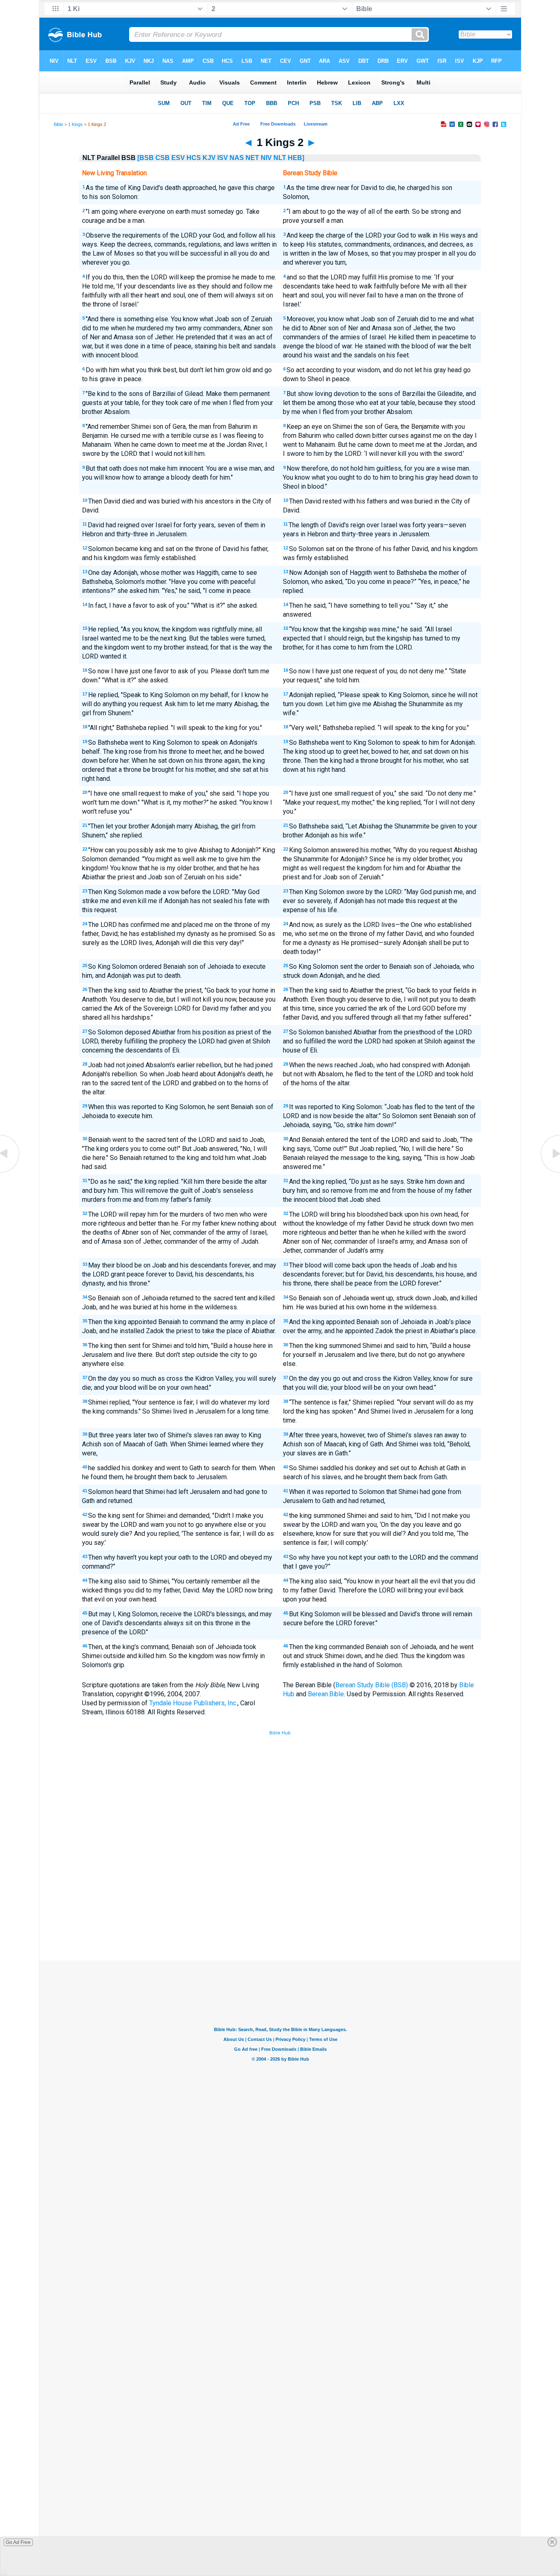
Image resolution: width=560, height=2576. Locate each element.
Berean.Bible (326, 1694)
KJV (209, 158)
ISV (223, 158)
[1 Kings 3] (550, 1172)
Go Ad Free (18, 2542)
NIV (266, 158)
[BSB (146, 158)
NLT (280, 158)
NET (252, 158)
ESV (178, 158)
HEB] (296, 158)
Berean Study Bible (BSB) (372, 1685)
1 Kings (75, 124)
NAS (237, 158)
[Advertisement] (280, 1900)
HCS (194, 158)
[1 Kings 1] (10, 1172)
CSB (163, 158)
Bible (58, 124)
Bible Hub (280, 1733)
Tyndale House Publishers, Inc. (193, 1703)
